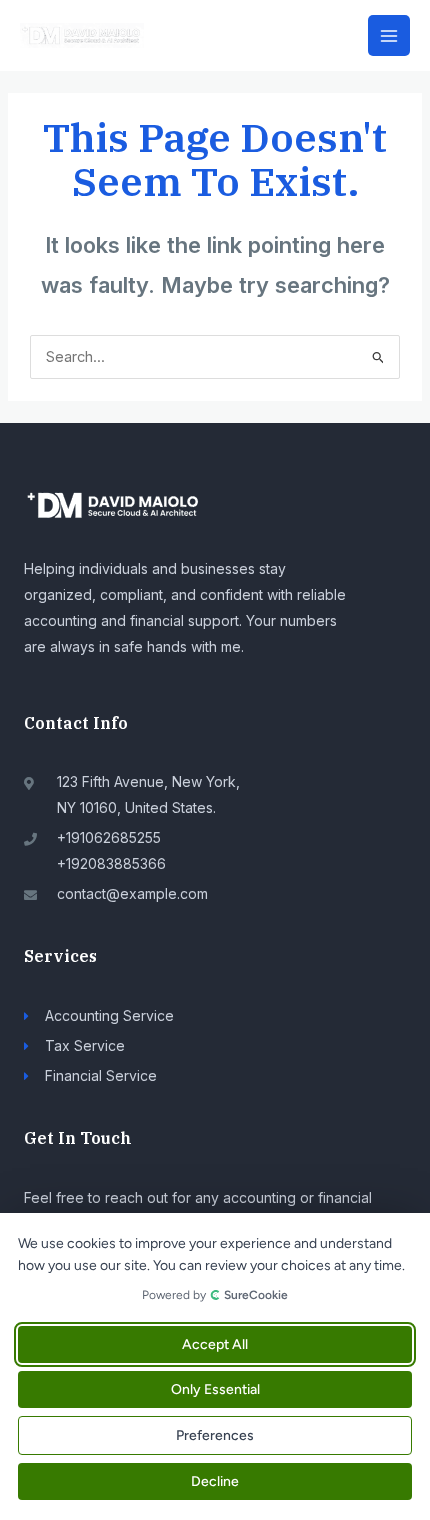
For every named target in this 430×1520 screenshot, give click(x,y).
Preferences (215, 1435)
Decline (215, 1481)
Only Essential (215, 1389)
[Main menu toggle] (389, 36)
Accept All (215, 1344)
